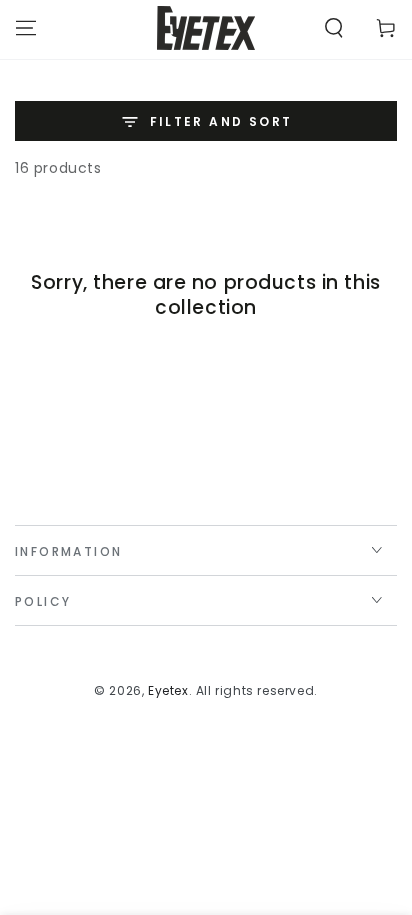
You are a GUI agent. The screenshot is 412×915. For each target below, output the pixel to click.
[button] (334, 28)
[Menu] (26, 28)
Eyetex (168, 690)
